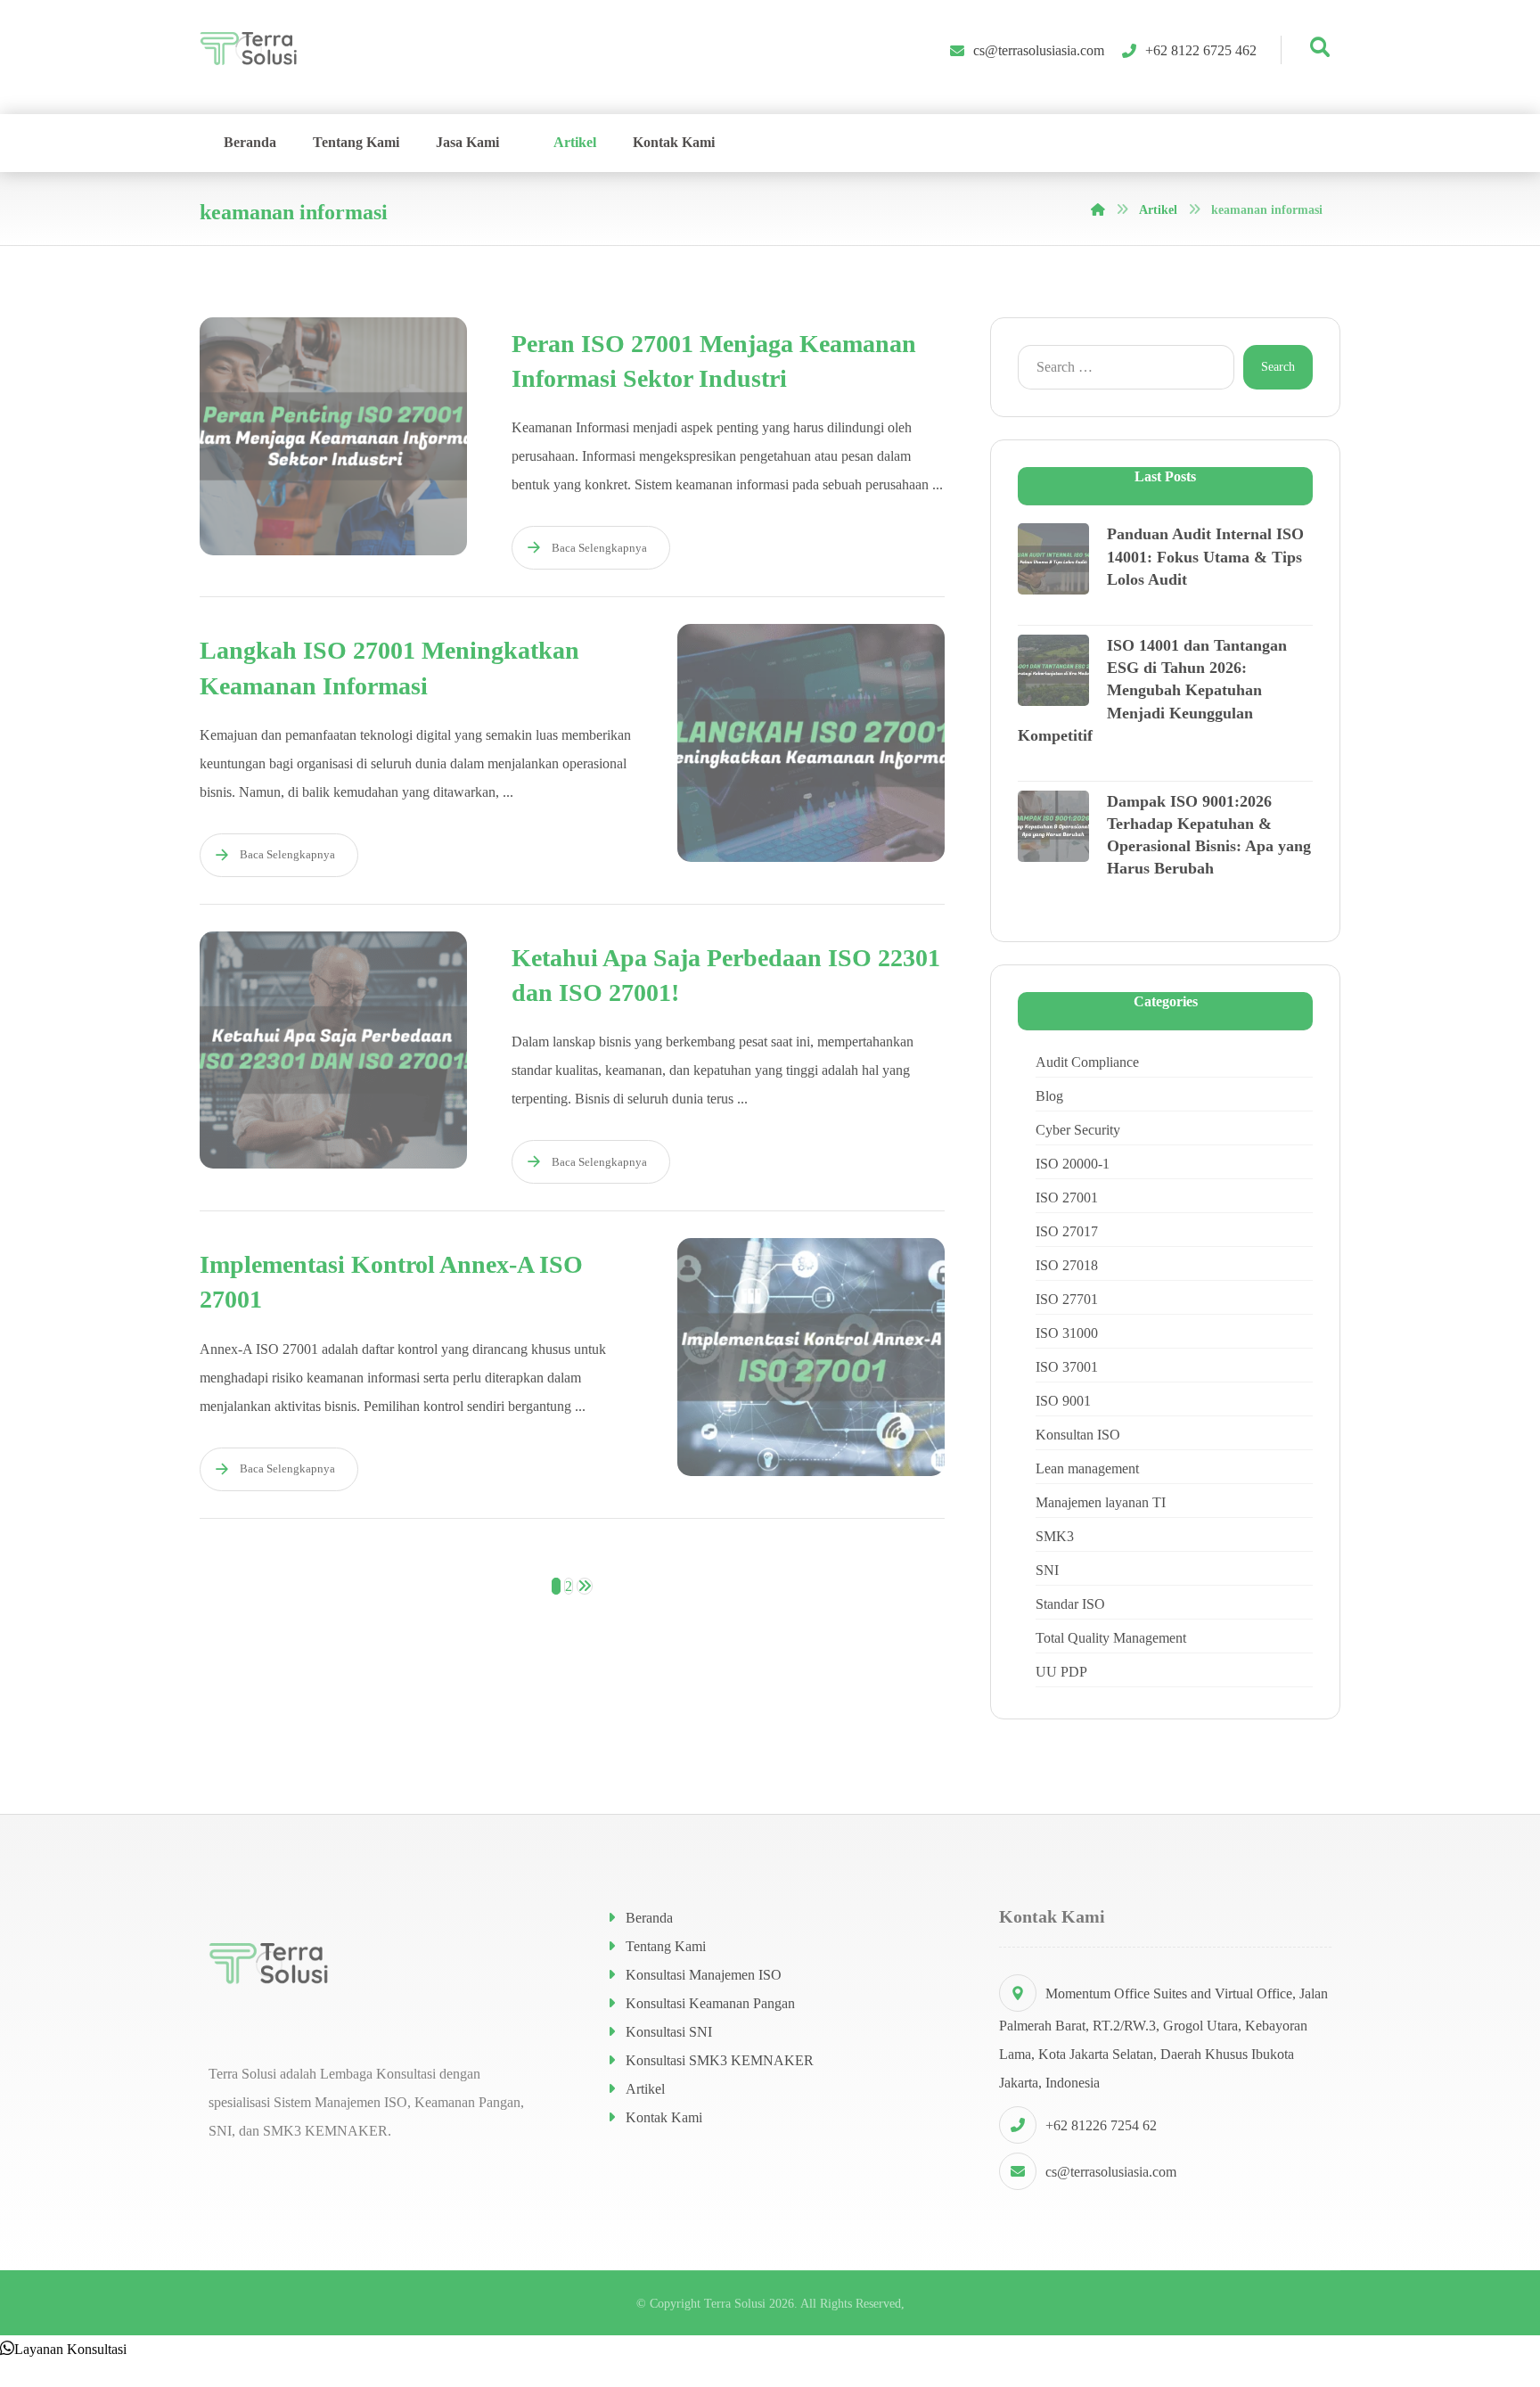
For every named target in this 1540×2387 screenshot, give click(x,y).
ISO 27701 (1067, 1299)
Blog (1049, 1096)
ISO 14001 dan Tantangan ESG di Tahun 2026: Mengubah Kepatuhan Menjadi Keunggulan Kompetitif (1152, 690)
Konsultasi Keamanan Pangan (710, 2003)
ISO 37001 (1067, 1367)
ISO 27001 (1067, 1198)
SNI (1047, 1570)
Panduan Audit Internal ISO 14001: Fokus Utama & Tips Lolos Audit (1205, 556)
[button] (63, 2349)
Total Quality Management (1111, 1638)
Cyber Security (1078, 1130)
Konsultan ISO (1078, 1435)
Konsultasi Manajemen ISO (704, 1975)
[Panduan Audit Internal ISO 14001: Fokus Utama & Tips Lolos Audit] (1053, 559)
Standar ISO (1070, 1604)
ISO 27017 (1067, 1231)
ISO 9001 (1063, 1401)
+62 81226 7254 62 (1101, 2125)
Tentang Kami (666, 1946)
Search (1278, 367)
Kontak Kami (664, 2117)
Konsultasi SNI (669, 2032)
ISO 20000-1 (1073, 1164)
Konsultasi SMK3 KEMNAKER (720, 2060)
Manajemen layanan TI (1101, 1502)
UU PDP (1061, 1672)
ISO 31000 (1067, 1333)
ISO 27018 (1067, 1265)
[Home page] (1098, 210)
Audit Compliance (1087, 1062)
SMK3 (1055, 1536)
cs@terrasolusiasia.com (1111, 2172)
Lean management (1087, 1468)
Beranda (649, 1918)
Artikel (645, 2089)
